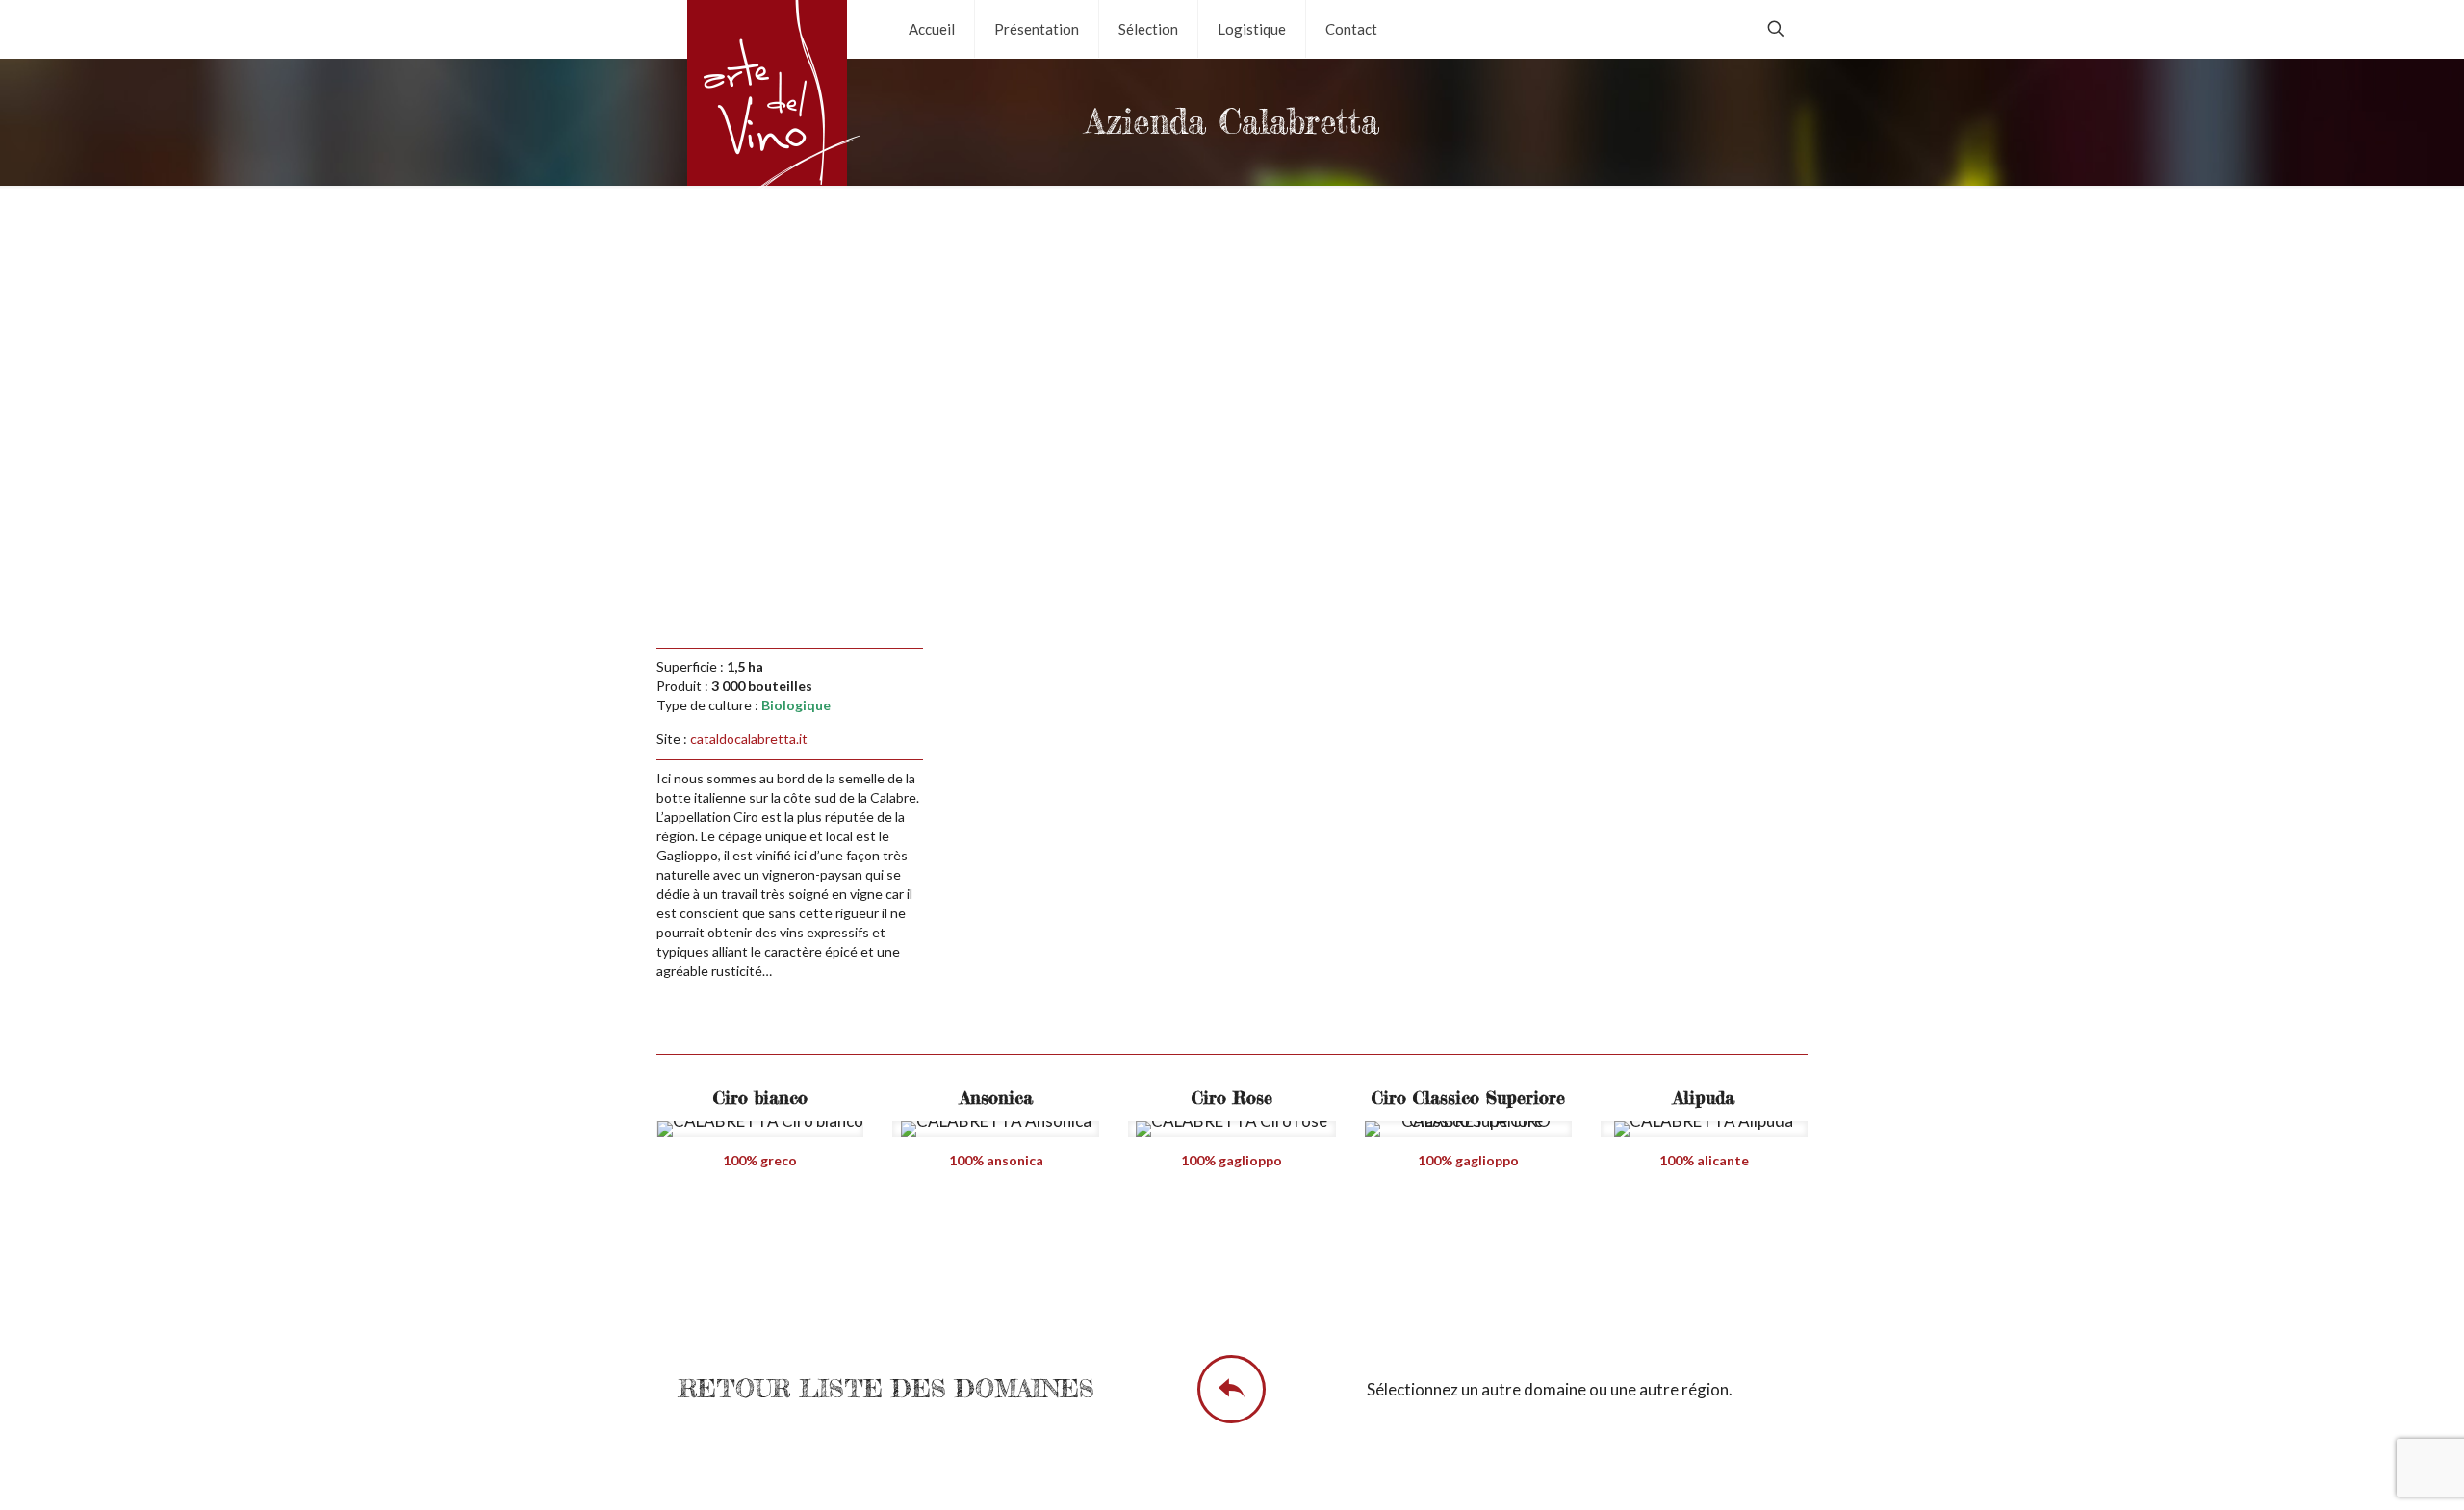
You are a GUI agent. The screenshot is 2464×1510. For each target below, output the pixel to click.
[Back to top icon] (2372, 1471)
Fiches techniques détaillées (1245, 1260)
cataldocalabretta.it (749, 739)
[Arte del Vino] (768, 104)
